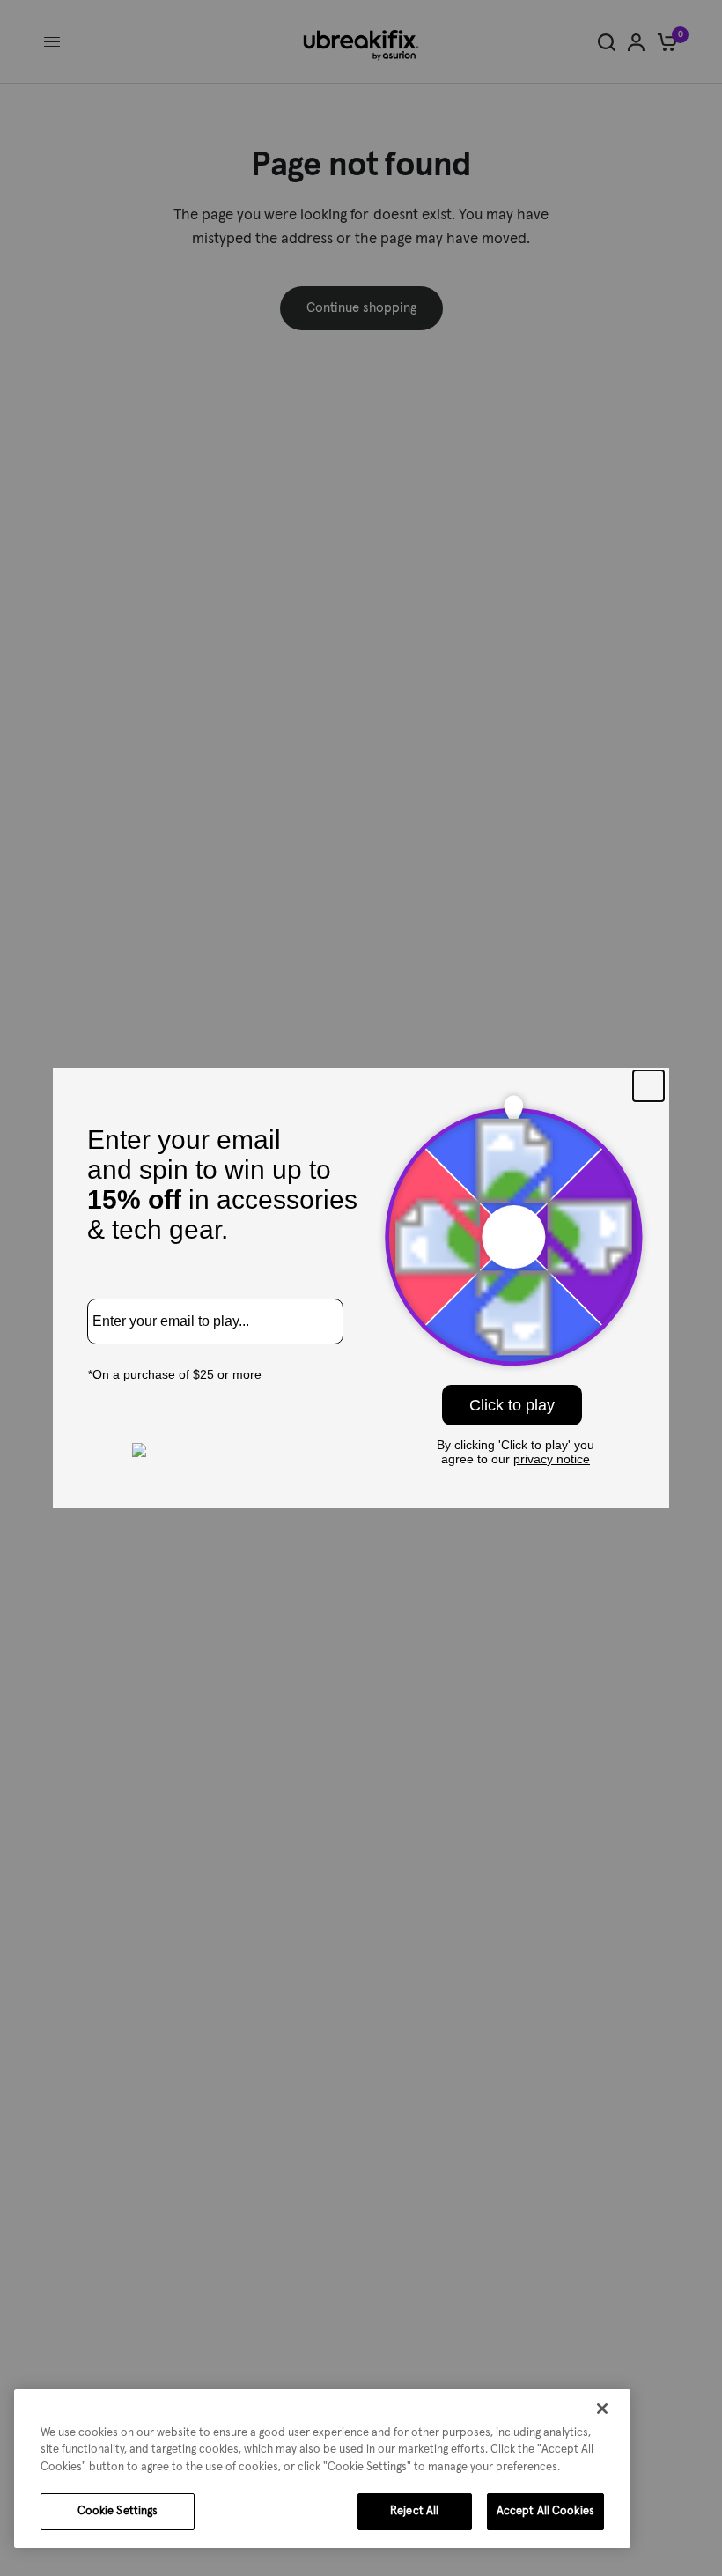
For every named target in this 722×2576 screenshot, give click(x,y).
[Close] (602, 2409)
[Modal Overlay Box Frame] (361, 1288)
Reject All (414, 2511)
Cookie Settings (118, 2511)
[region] (322, 2469)
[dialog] (322, 2469)
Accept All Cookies (545, 2511)
